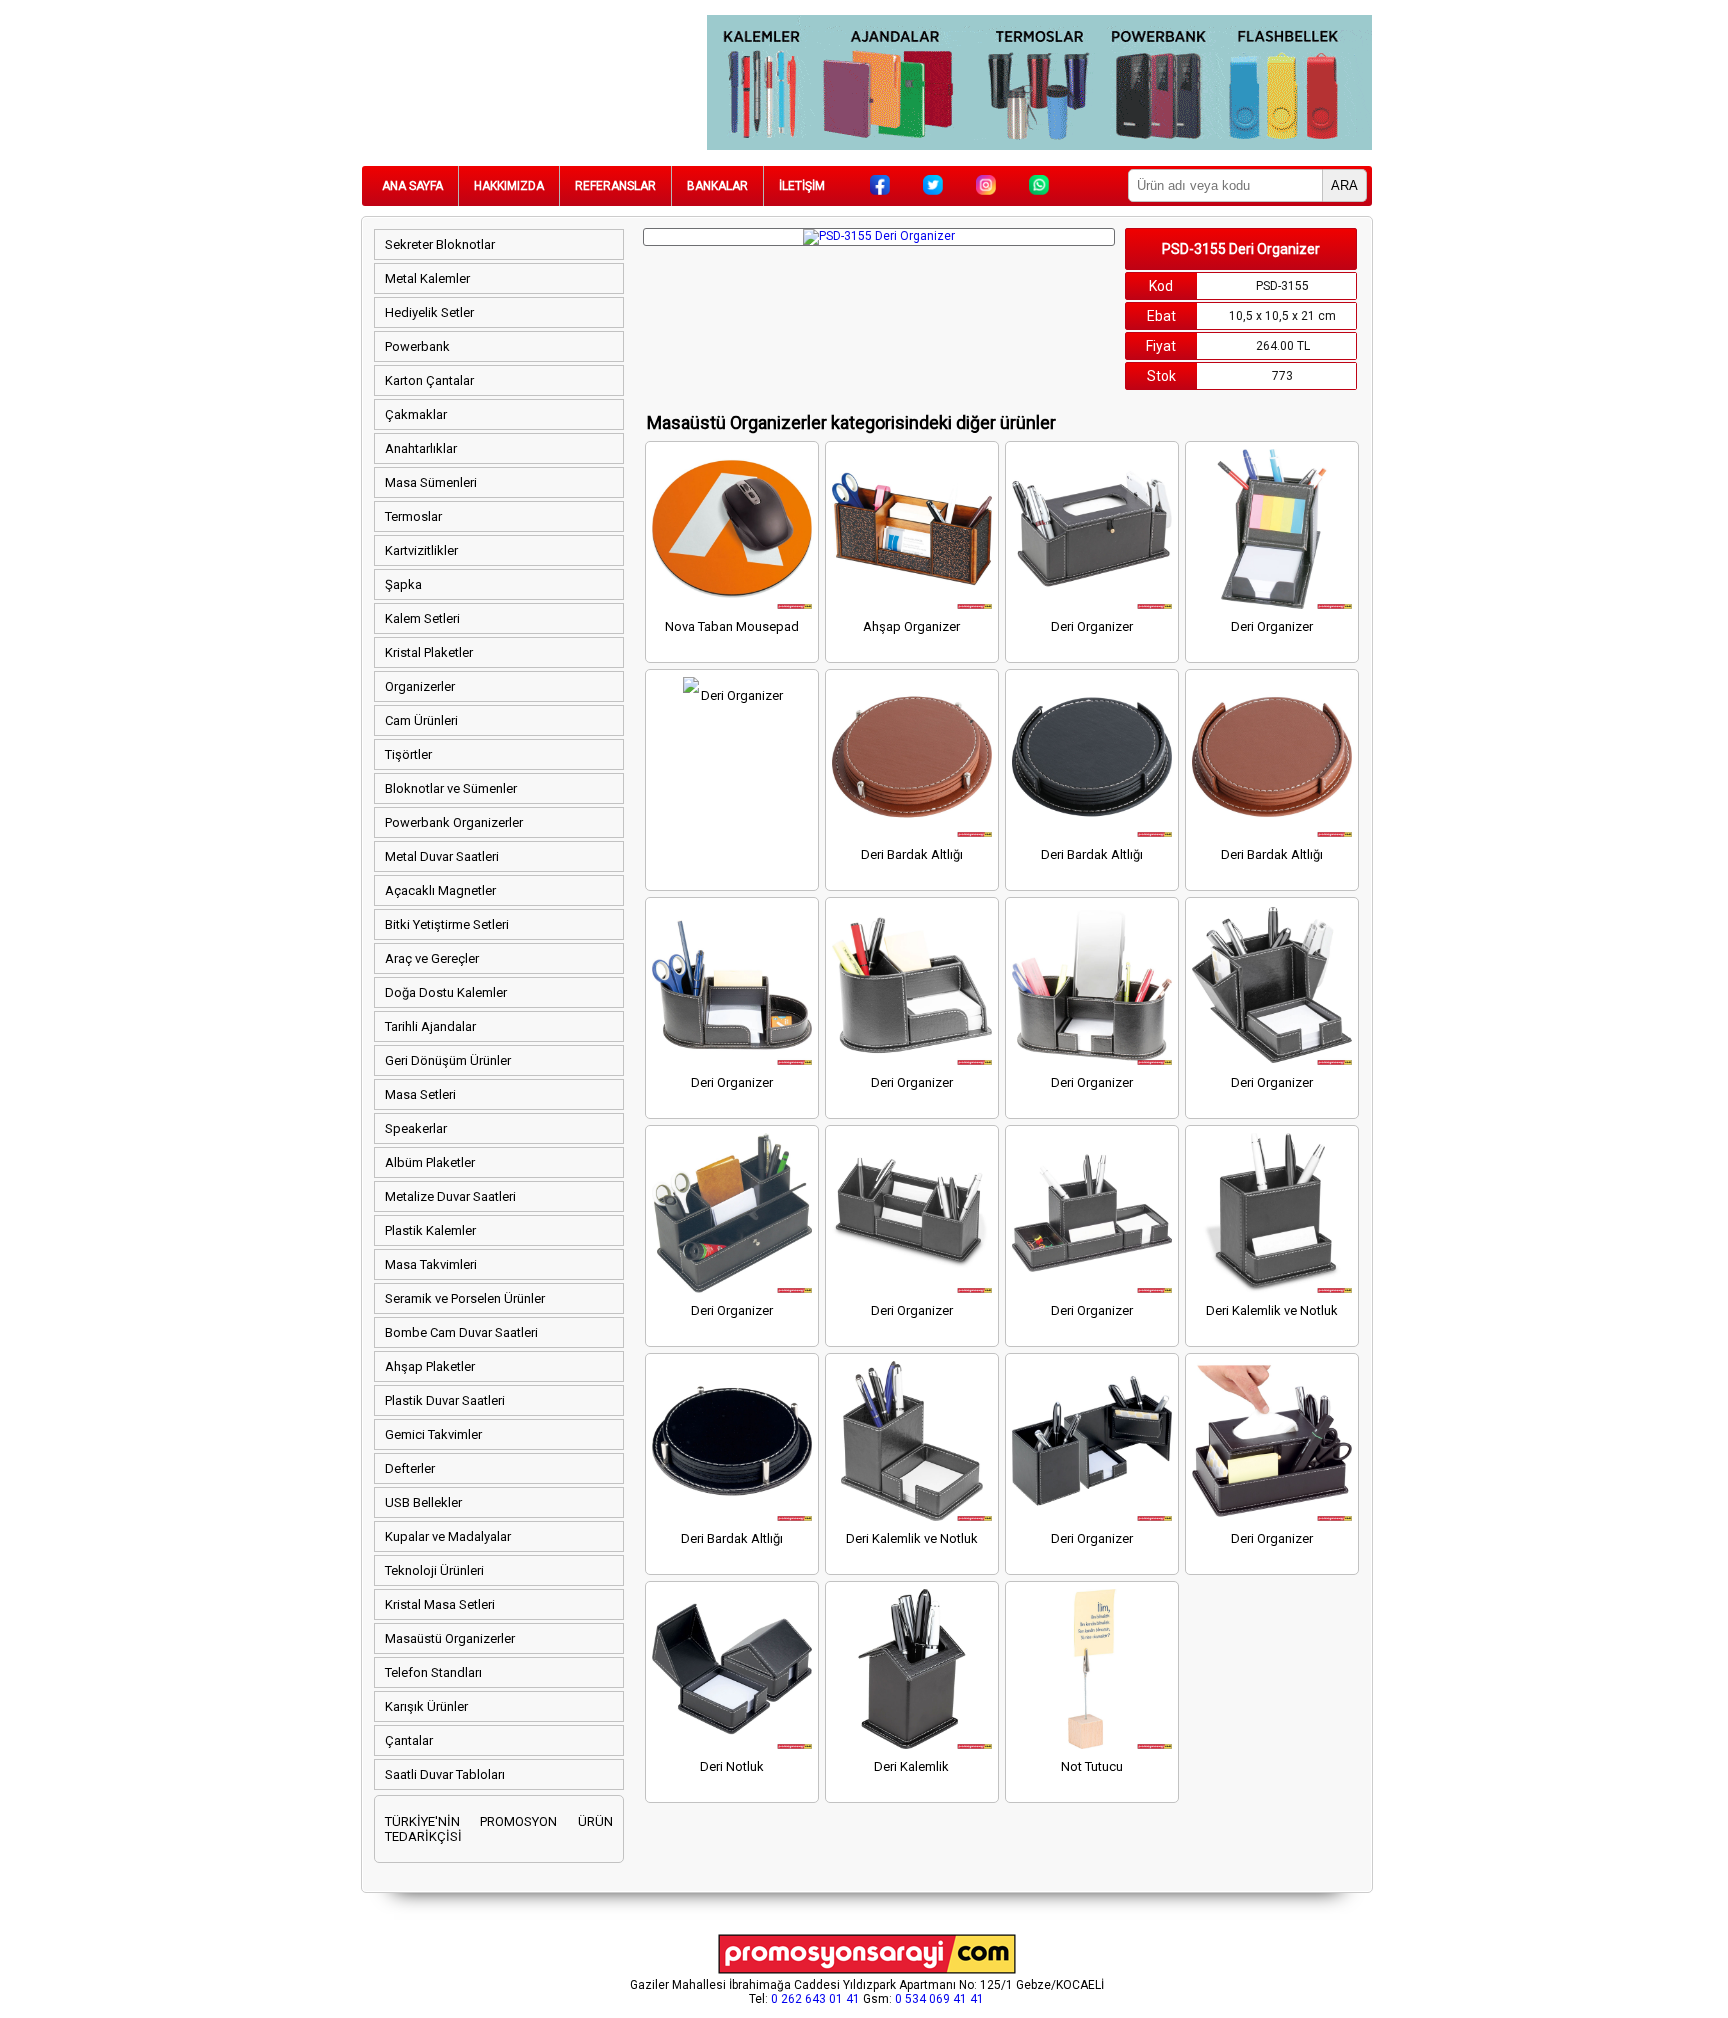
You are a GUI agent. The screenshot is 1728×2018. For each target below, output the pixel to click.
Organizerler (420, 686)
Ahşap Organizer (911, 626)
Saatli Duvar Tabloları (445, 1774)
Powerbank (417, 346)
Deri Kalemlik (911, 1766)
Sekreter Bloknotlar (440, 244)
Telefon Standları (433, 1672)
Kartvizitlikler (421, 550)
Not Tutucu (1092, 1766)
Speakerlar (416, 1128)
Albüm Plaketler (430, 1162)
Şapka (403, 584)
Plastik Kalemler (430, 1230)
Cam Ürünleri (421, 720)
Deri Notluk (732, 1766)
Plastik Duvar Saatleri (445, 1400)
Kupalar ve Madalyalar (448, 1536)
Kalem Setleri (422, 618)
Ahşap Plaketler (430, 1366)
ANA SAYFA (412, 186)
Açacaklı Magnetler (440, 890)
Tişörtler (408, 754)
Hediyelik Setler (429, 312)
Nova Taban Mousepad (732, 626)
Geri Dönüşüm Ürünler (448, 1060)
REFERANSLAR (615, 186)
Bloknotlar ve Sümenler (451, 788)
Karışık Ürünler (426, 1706)
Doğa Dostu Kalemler (446, 992)
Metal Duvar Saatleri (442, 856)
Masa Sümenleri (431, 482)
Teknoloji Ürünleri (434, 1570)
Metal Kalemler (427, 278)
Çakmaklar (416, 414)
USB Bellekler (423, 1502)
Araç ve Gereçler (432, 958)
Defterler (410, 1468)
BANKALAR (717, 186)
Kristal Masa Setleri (440, 1604)
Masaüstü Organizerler (450, 1638)
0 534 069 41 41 (939, 1999)
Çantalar (409, 1740)
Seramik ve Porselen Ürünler (465, 1298)
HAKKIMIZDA (509, 186)
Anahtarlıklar (421, 448)
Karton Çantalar (429, 380)
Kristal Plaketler (429, 652)
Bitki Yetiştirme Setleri (447, 924)
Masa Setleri (420, 1094)
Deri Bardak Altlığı (912, 854)
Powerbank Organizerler (454, 822)
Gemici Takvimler (433, 1434)
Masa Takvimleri (431, 1264)
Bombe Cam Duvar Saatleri (461, 1332)
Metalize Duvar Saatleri (450, 1196)
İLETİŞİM (802, 186)
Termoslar (413, 516)
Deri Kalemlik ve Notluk (1272, 1310)
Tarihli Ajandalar (430, 1026)
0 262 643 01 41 (815, 1999)
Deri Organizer (1092, 626)
